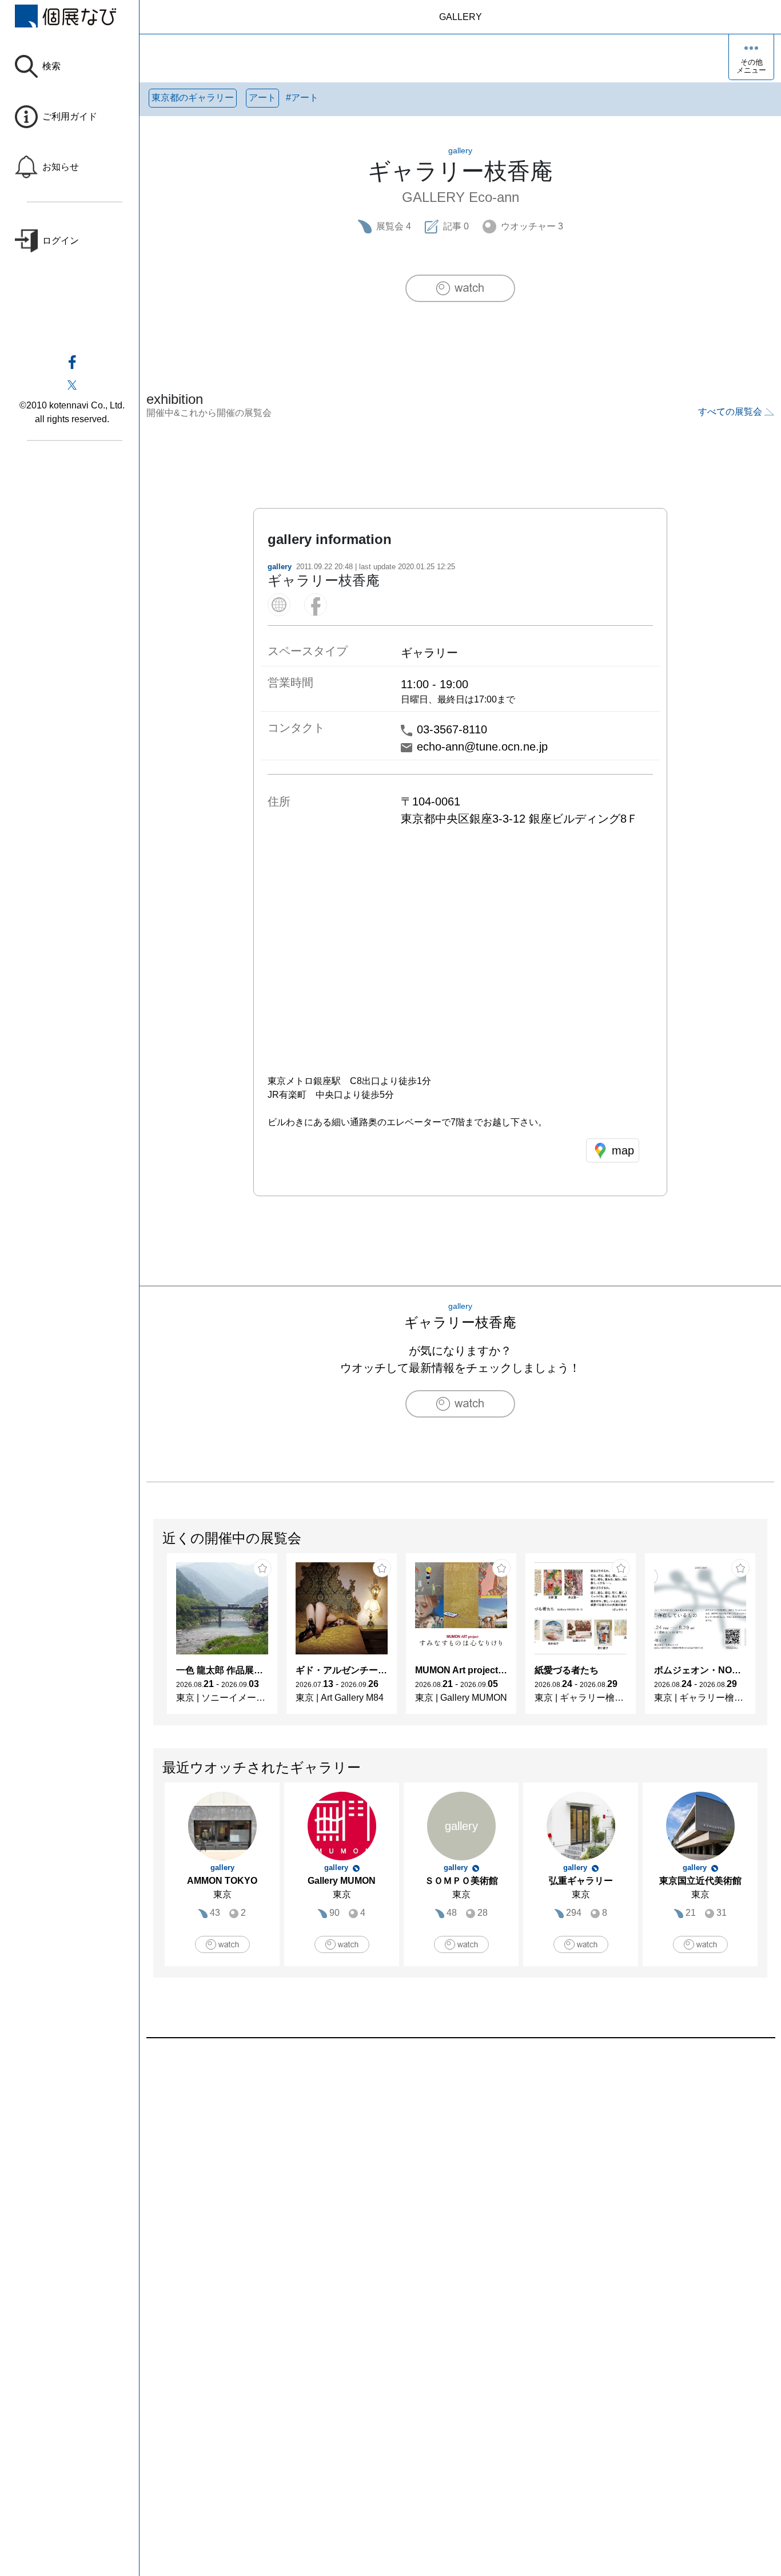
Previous (154, 1640)
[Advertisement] (460, 2168)
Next (767, 1640)
